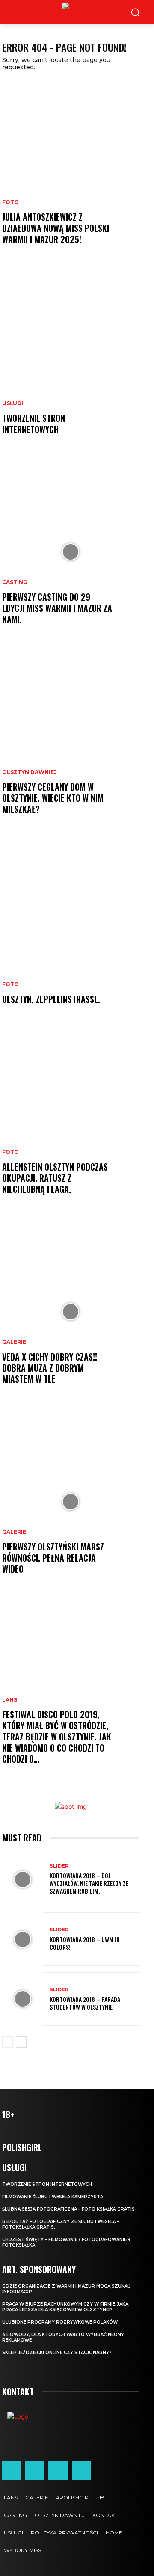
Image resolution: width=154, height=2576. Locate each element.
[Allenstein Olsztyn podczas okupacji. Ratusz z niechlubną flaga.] (71, 1122)
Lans (10, 1700)
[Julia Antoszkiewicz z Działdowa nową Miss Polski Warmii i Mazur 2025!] (71, 172)
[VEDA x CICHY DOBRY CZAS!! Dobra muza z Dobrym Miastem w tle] (71, 1312)
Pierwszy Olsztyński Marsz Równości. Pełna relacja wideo (53, 1558)
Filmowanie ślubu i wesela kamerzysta (53, 2197)
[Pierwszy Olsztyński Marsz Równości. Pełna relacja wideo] (71, 1502)
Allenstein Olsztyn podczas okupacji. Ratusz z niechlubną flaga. (55, 1178)
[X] (58, 2471)
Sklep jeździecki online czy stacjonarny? (57, 2352)
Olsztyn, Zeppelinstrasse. (51, 999)
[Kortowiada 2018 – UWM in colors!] (23, 1939)
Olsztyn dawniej (30, 772)
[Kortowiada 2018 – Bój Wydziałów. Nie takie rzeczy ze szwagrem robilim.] (23, 1879)
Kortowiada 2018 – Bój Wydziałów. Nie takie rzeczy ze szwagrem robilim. (89, 1883)
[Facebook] (12, 2471)
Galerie (14, 1342)
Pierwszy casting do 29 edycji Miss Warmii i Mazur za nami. (57, 608)
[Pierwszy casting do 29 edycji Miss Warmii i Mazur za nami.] (71, 552)
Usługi (13, 403)
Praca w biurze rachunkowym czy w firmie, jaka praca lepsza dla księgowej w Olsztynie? (65, 2307)
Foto (10, 202)
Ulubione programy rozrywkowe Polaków (60, 2322)
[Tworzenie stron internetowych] (71, 362)
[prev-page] (7, 2042)
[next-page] (21, 2042)
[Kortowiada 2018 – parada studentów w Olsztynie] (23, 1999)
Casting (15, 582)
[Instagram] (35, 2471)
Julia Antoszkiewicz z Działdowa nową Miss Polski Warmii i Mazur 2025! (56, 228)
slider (59, 1866)
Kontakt (18, 2392)
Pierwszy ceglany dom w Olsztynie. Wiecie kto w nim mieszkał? (53, 798)
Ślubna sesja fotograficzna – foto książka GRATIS (68, 2209)
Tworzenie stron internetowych (34, 424)
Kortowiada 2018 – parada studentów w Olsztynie (85, 2003)
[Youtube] (81, 2471)
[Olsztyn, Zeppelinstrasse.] (71, 932)
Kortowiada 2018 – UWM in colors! (85, 1943)
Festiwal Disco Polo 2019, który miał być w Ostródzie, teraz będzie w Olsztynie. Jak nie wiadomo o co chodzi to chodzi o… (57, 1737)
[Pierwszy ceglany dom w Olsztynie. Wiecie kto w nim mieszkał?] (71, 742)
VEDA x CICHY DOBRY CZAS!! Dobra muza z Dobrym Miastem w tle (50, 1368)
